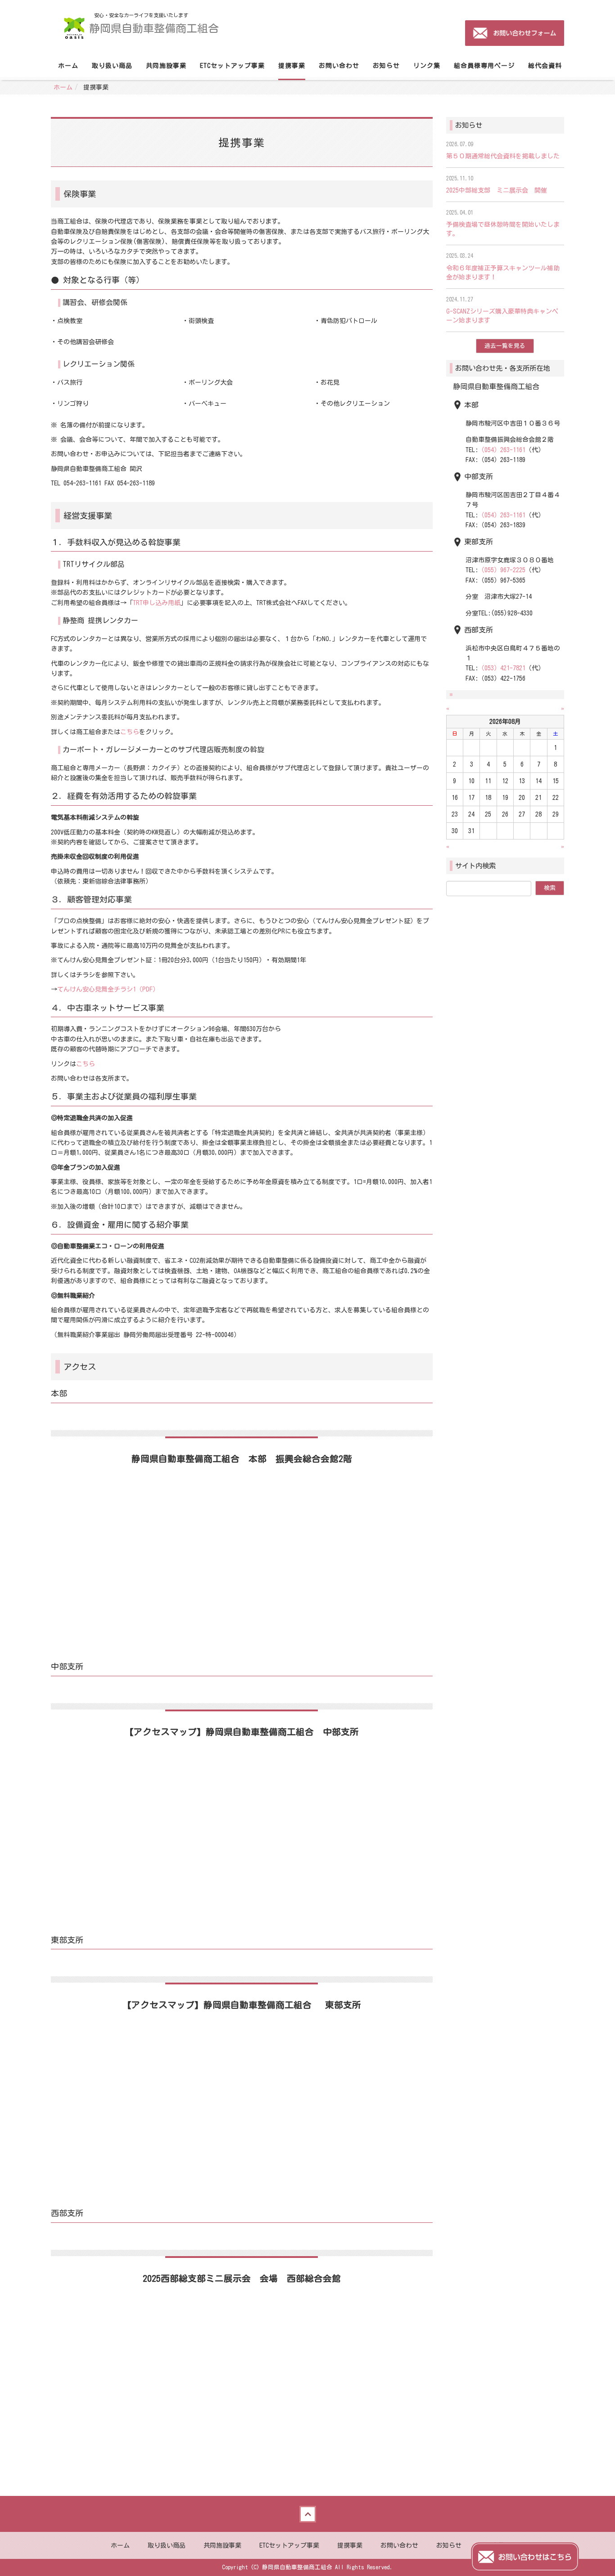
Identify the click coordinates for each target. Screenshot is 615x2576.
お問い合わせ (339, 66)
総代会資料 (545, 66)
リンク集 (427, 66)
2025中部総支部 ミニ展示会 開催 (497, 190)
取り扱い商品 (112, 66)
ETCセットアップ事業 (232, 66)
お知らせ (386, 66)
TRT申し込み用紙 (157, 603)
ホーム (68, 66)
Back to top (307, 2514)
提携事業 (292, 66)
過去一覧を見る (505, 346)
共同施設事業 (166, 66)
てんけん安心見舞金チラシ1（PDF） (108, 989)
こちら (130, 732)
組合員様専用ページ (484, 66)
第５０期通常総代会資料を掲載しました (503, 156)
